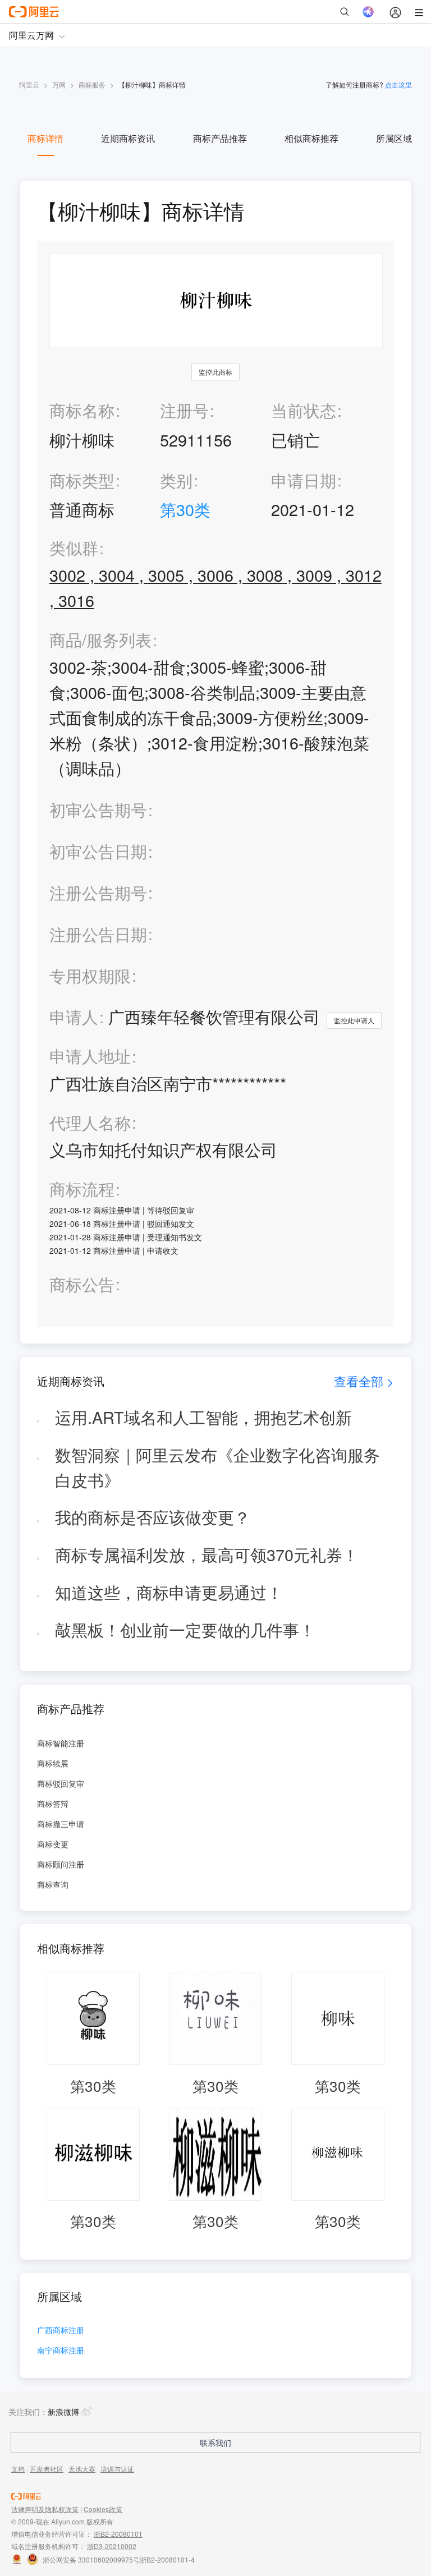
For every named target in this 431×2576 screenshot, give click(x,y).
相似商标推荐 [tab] (311, 138)
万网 (59, 84)
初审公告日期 (98, 851)
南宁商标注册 (61, 2351)
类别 (176, 480)
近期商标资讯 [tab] (128, 138)
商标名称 (82, 410)
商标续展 (53, 1763)
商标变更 (53, 1844)
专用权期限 (90, 975)
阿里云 (29, 84)
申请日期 (304, 480)
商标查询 (53, 1884)
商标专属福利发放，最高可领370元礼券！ (207, 1554)
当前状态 (304, 410)
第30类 (185, 509)
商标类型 (82, 480)
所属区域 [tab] (394, 138)
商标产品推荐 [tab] (220, 138)
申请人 (74, 1016)
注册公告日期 (98, 934)
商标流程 (82, 1189)
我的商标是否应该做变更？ (153, 1517)
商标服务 (92, 84)
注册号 (184, 410)
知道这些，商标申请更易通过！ (169, 1592)
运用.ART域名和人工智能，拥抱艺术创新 (203, 1417)
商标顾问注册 (61, 1864)
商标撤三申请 (61, 1824)
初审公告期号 (98, 809)
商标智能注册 (61, 1743)
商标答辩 (53, 1804)
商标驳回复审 (61, 1783)
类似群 (74, 548)
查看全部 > (364, 1381)
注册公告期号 (98, 892)
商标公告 (82, 1284)
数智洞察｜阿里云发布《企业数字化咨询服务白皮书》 (217, 1467)
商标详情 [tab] (45, 138)
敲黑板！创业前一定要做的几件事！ (185, 1629)
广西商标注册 (61, 2331)
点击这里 (398, 84)
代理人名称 (90, 1123)
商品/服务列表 (100, 640)
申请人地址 (90, 1056)
